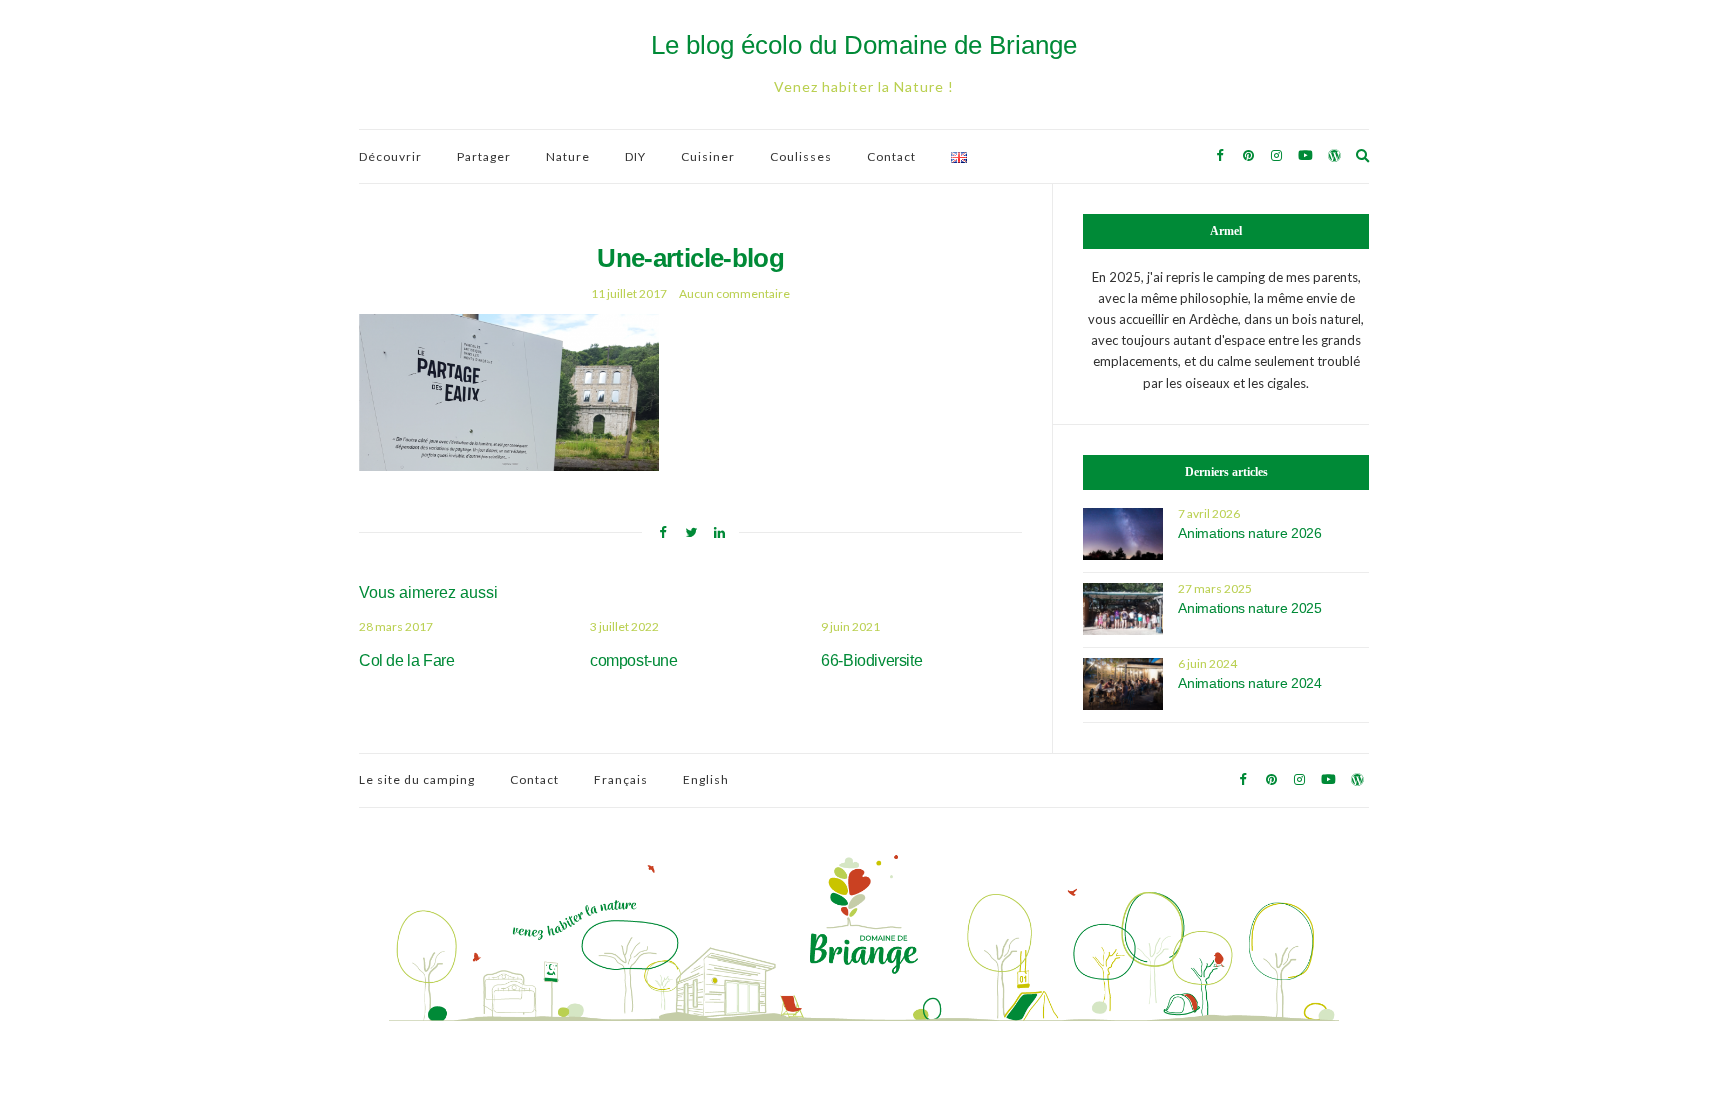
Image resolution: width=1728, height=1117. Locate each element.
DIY (635, 156)
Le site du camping (417, 779)
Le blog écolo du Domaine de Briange (864, 45)
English (706, 779)
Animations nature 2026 (1249, 533)
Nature (568, 156)
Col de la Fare (406, 660)
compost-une (634, 660)
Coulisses (801, 156)
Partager (484, 156)
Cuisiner (708, 156)
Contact (891, 156)
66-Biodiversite (871, 660)
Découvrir (390, 156)
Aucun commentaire (734, 293)
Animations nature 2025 (1249, 608)
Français (621, 779)
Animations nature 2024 (1249, 683)
